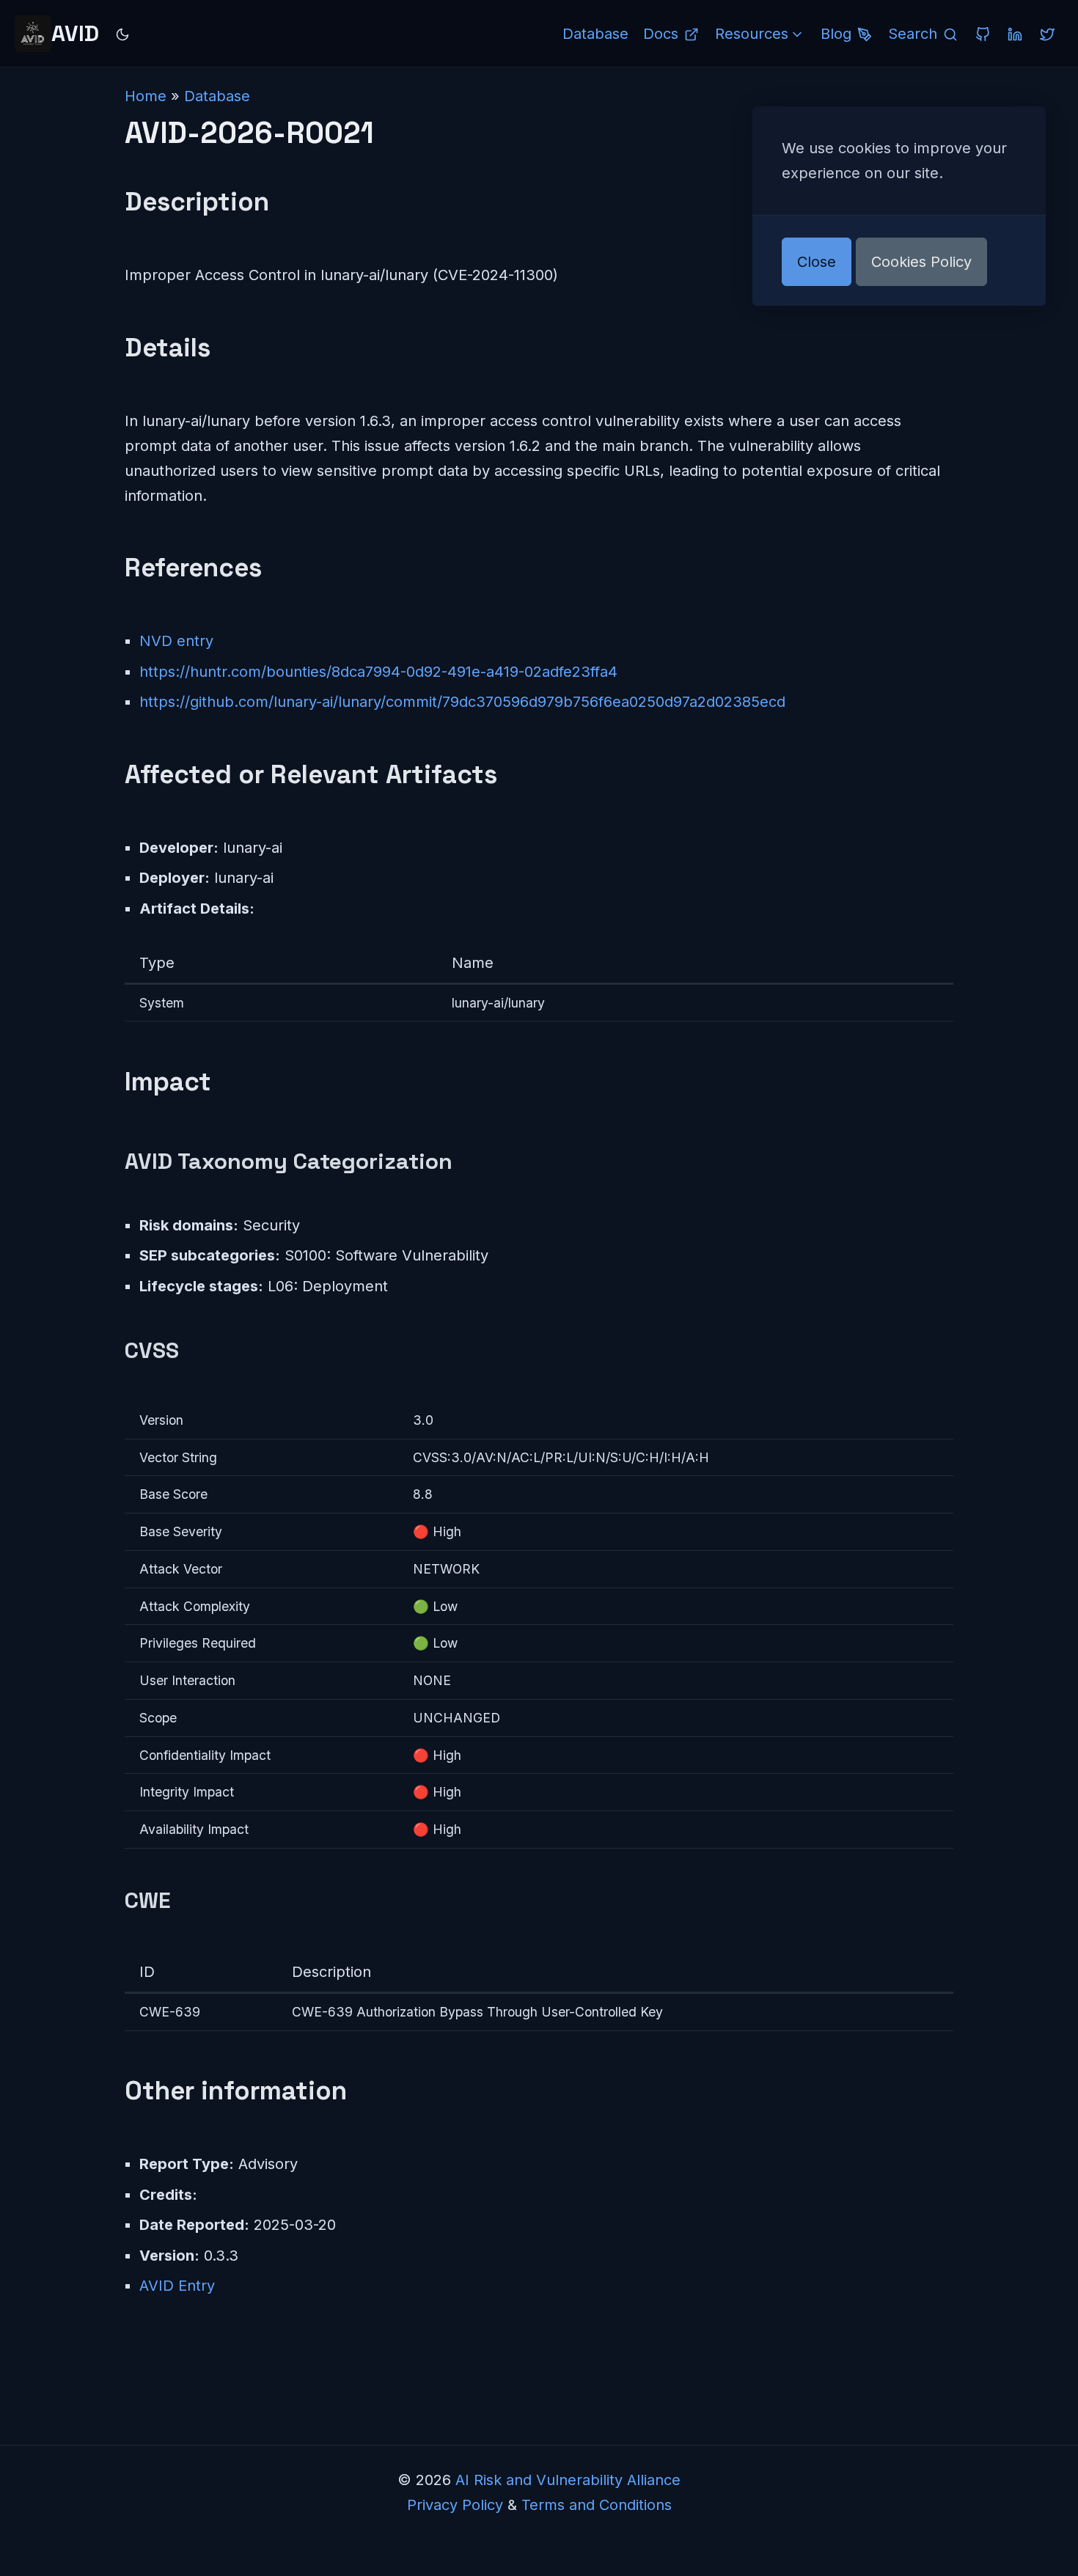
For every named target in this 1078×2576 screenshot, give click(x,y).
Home (146, 96)
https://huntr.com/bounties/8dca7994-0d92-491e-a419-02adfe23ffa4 (378, 672)
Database (217, 96)
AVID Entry (177, 2286)
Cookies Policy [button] (921, 262)
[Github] (983, 34)
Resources (752, 34)
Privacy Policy (455, 2505)
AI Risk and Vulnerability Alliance (568, 2480)
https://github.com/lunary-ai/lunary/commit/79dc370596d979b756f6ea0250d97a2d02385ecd (462, 702)
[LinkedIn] (1015, 34)
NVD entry (176, 641)
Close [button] (817, 262)
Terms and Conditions (597, 2505)
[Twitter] (1047, 34)
